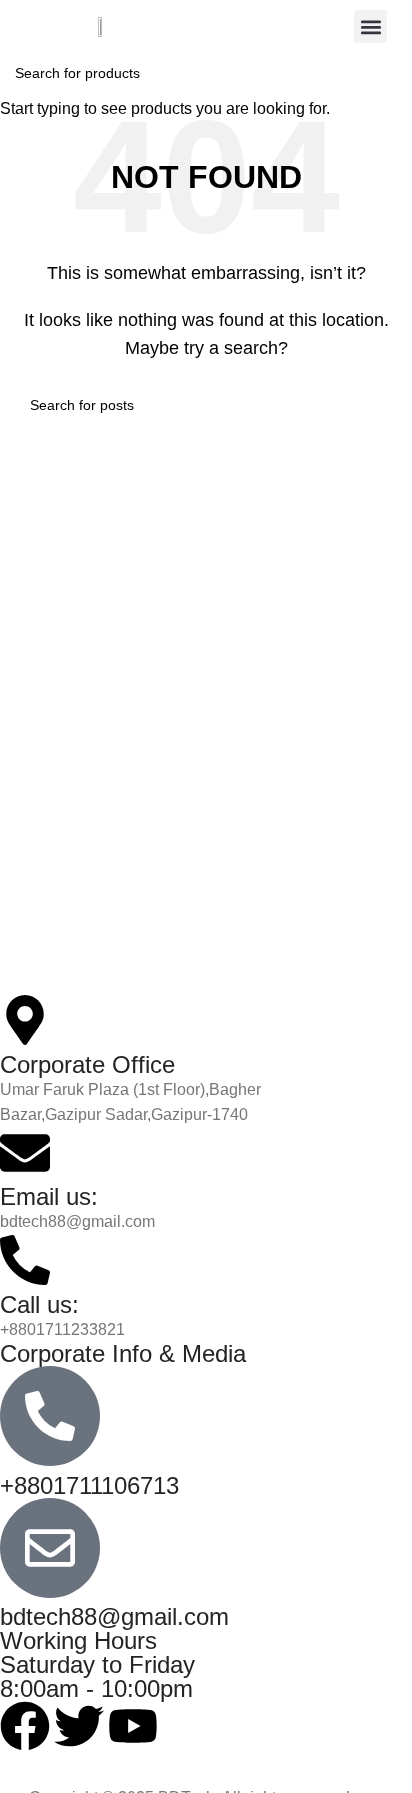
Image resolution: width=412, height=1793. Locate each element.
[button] (370, 26)
